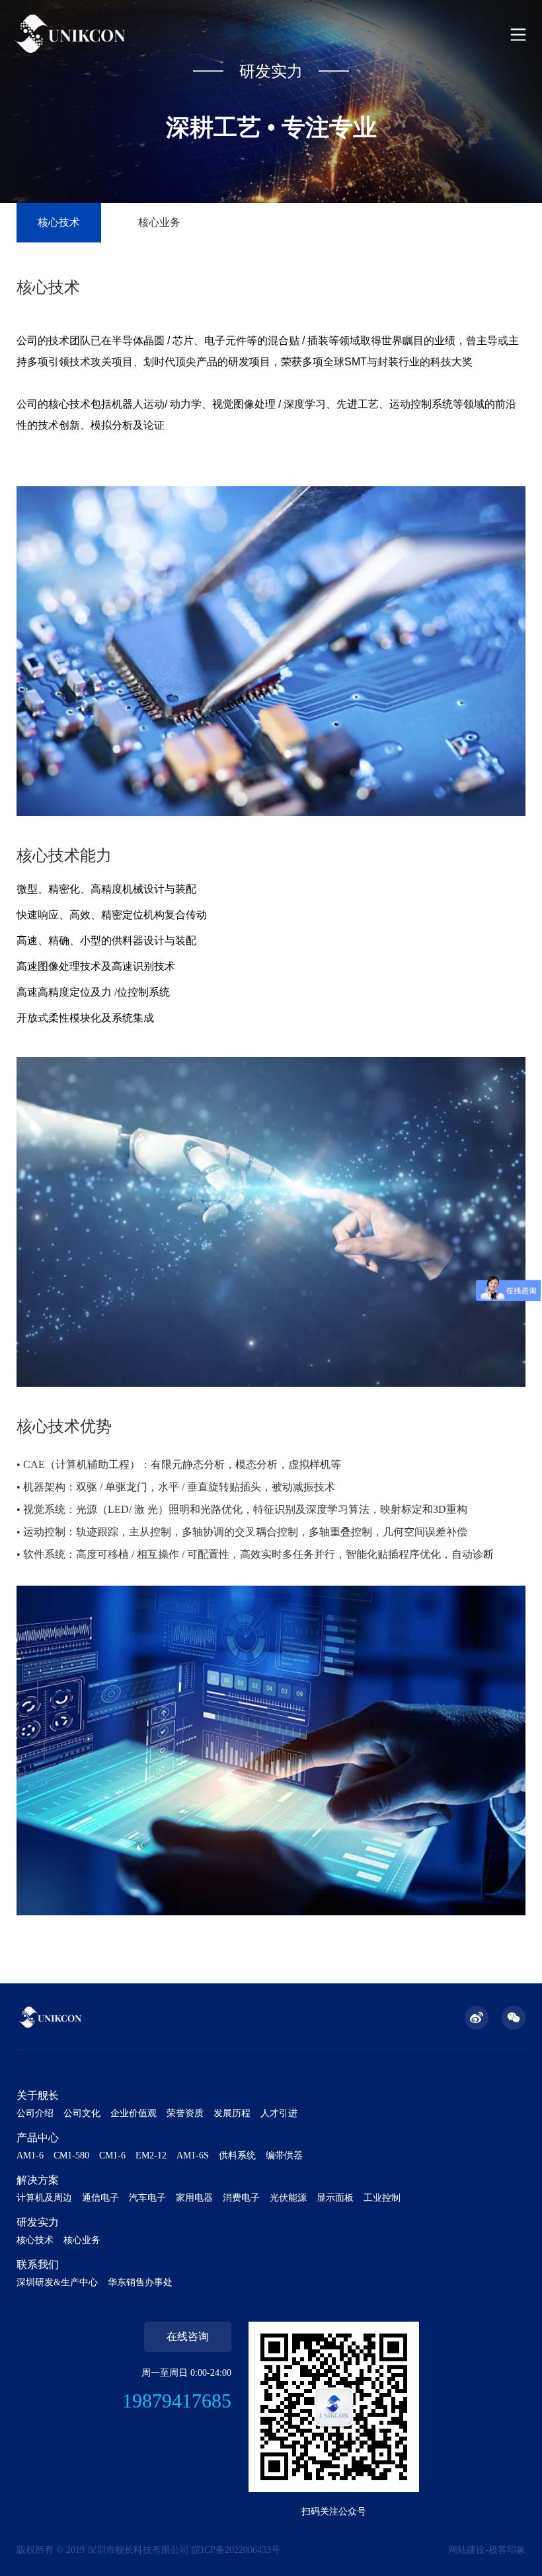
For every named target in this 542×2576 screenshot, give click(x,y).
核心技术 (59, 222)
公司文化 (82, 2113)
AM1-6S (193, 2155)
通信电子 (100, 2198)
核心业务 (159, 222)
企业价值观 (134, 2113)
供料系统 (237, 2155)
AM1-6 (30, 2155)
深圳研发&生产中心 (57, 2282)
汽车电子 (147, 2198)
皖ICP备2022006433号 (236, 2550)
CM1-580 (71, 2155)
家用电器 (194, 2198)
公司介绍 (35, 2113)
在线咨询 (188, 2337)
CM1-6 (112, 2155)
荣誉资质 (185, 2113)
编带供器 (284, 2155)
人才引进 (279, 2113)
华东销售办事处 (140, 2282)
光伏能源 (288, 2198)
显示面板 (335, 2198)
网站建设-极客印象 (487, 2550)
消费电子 (241, 2198)
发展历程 (232, 2113)
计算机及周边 (44, 2198)
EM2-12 (151, 2155)
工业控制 (382, 2198)
